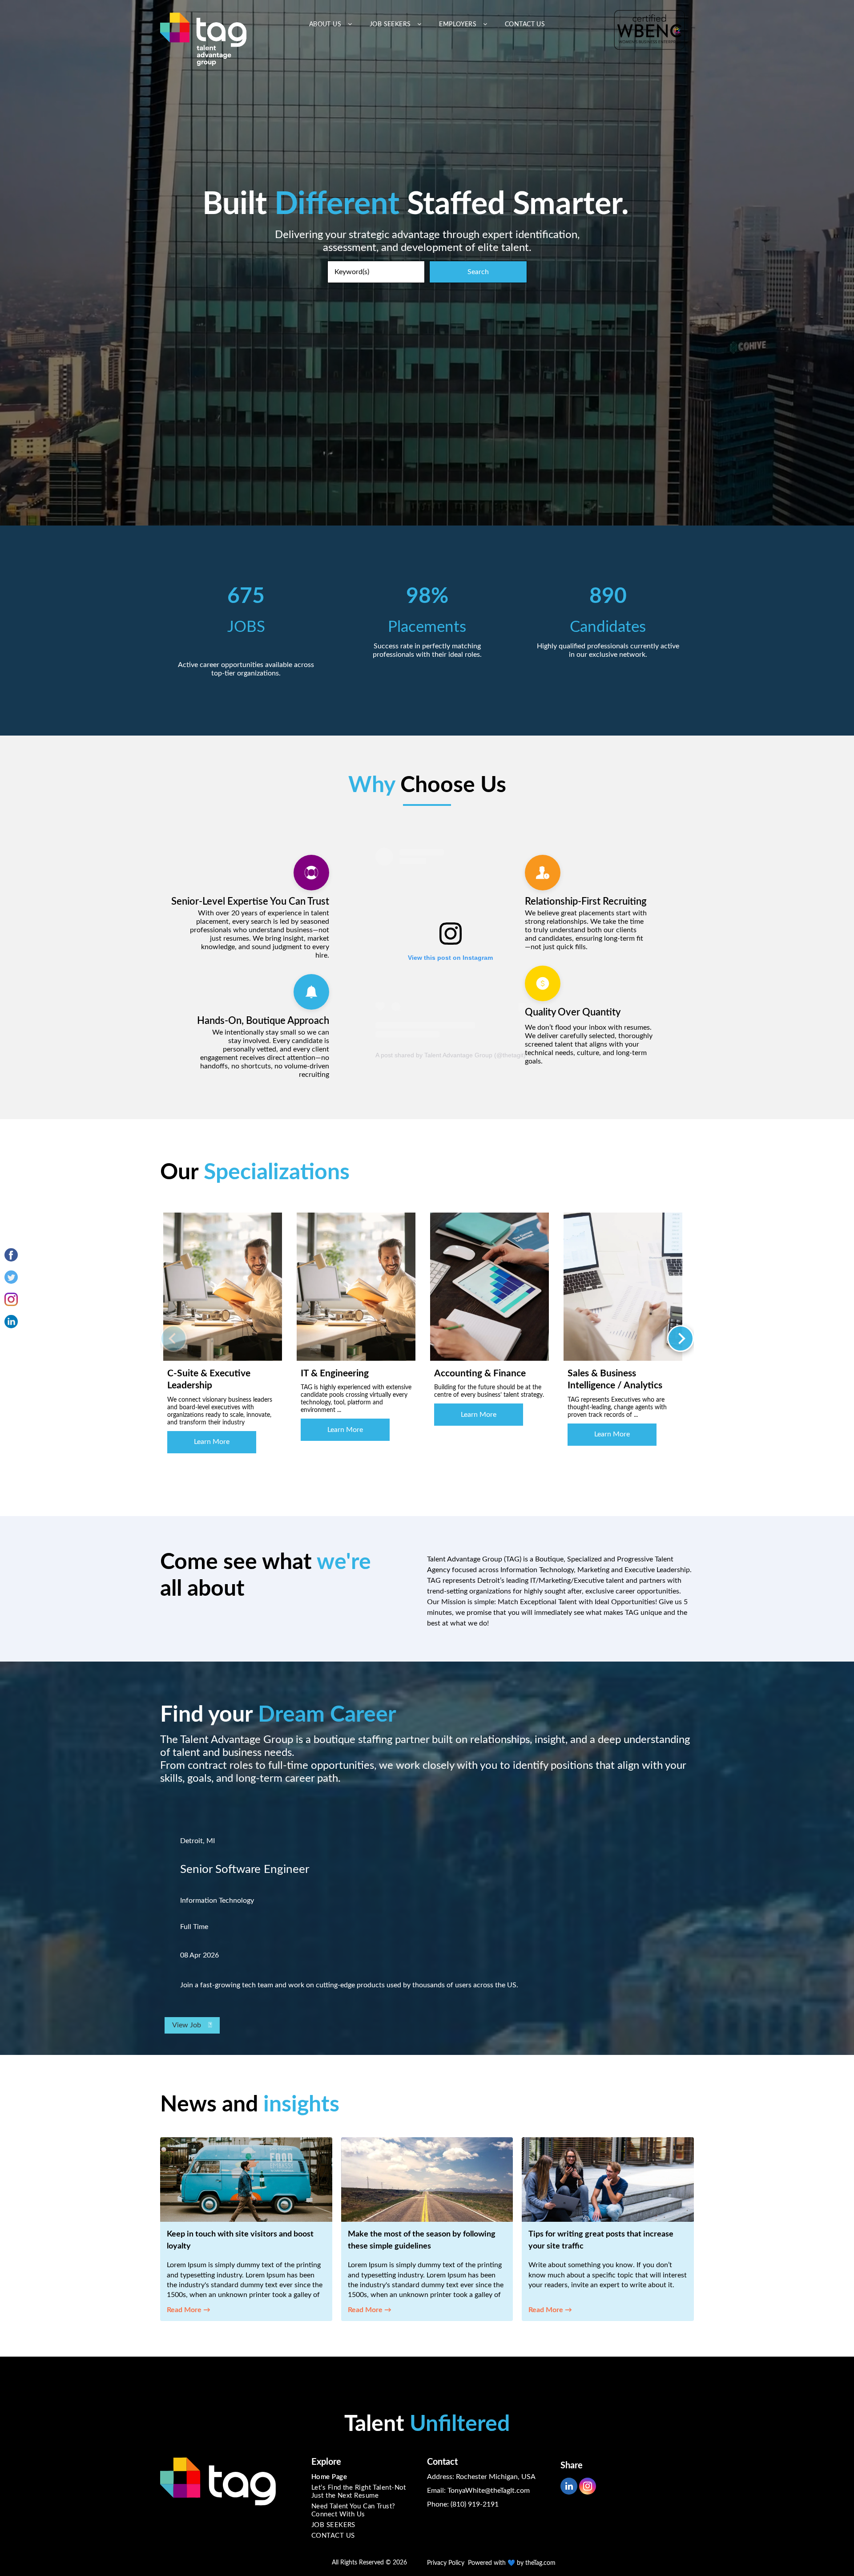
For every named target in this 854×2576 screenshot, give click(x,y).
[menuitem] (330, 25)
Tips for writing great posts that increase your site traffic (601, 2240)
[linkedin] (569, 2487)
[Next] (681, 1339)
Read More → (189, 2310)
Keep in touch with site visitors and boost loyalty (240, 2240)
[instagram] (588, 2487)
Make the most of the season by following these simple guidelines (422, 2240)
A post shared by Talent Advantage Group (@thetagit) (451, 1055)
